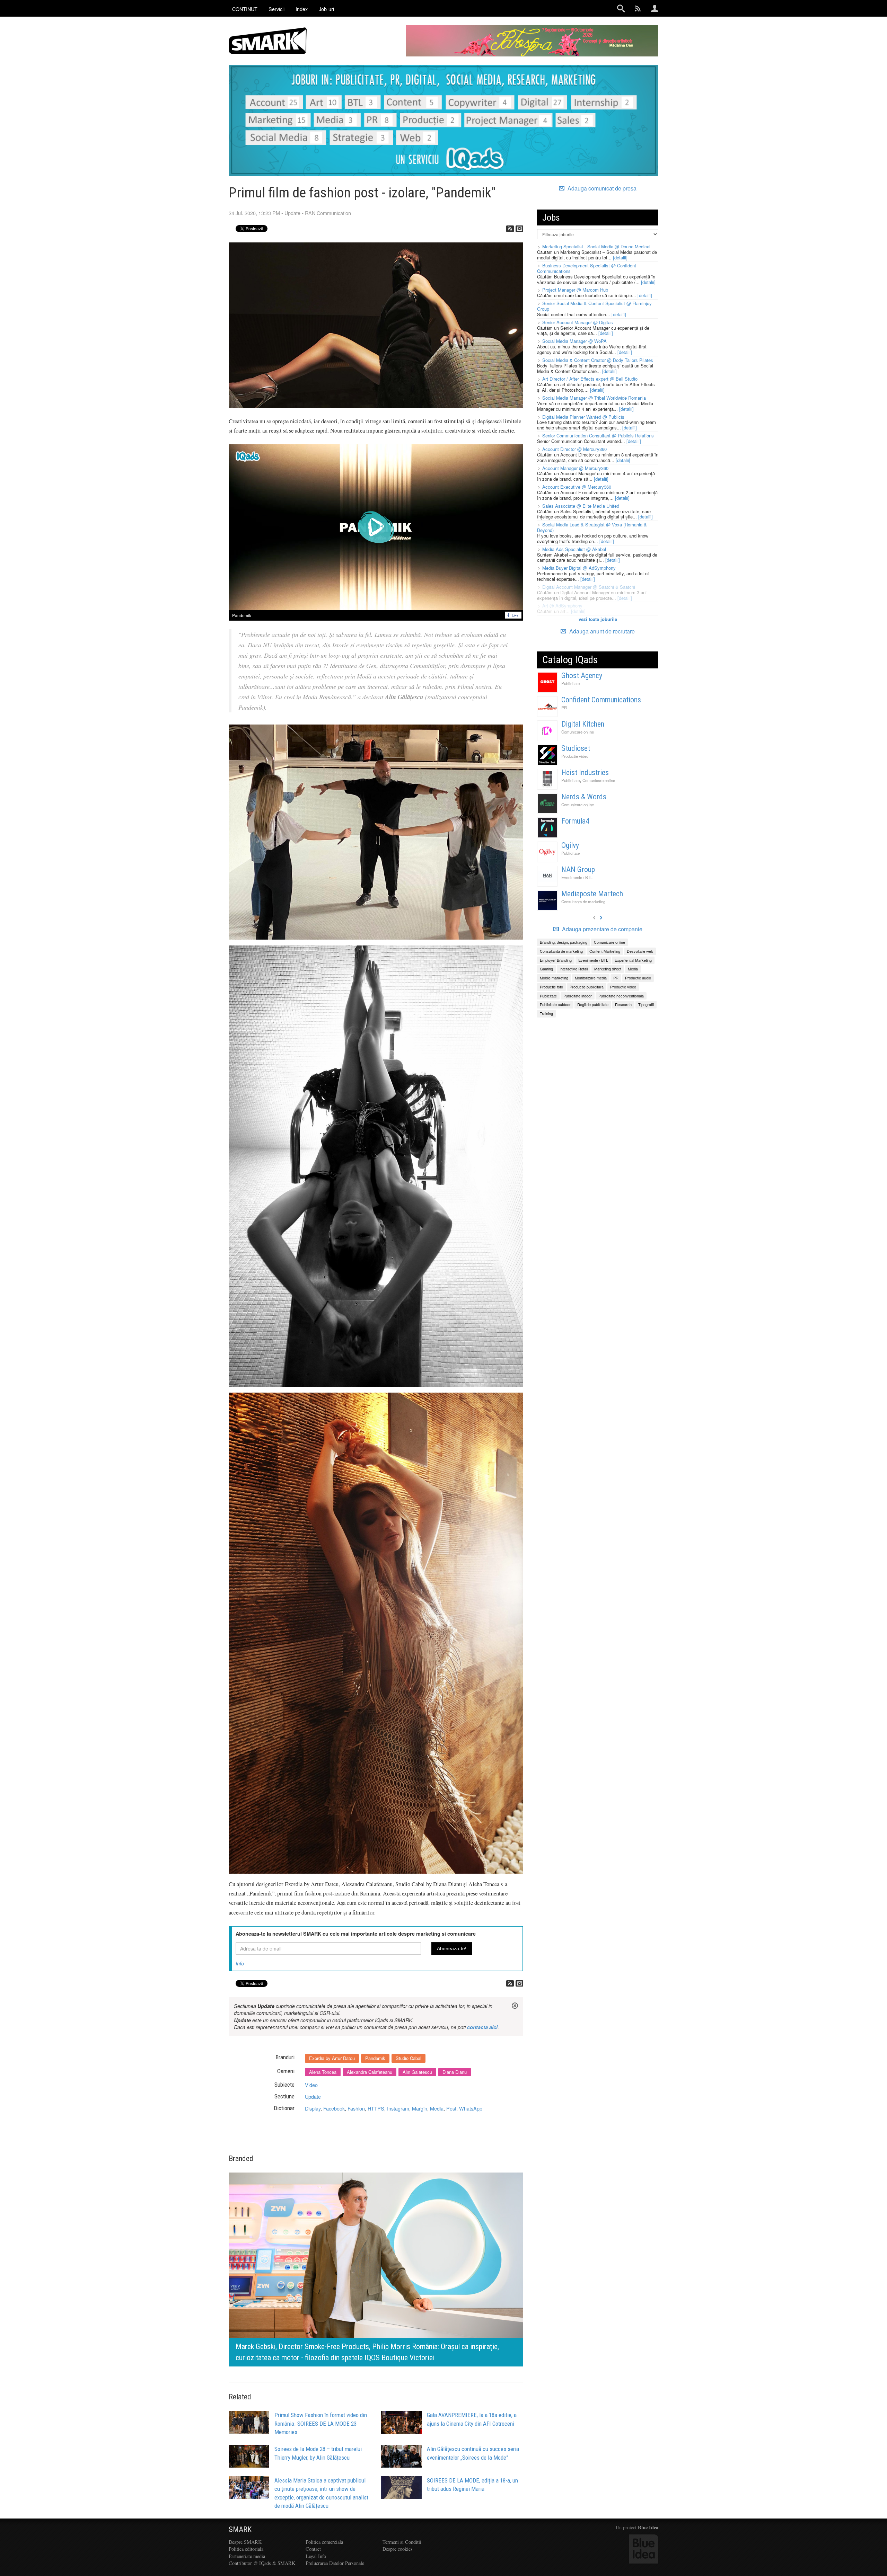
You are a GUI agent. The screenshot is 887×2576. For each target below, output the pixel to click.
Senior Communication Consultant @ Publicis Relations (598, 436)
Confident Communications (601, 700)
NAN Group (578, 869)
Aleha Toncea (323, 2072)
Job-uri (326, 9)
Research (623, 1004)
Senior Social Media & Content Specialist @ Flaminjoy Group (594, 306)
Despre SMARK (245, 2542)
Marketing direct (608, 969)
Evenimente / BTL (577, 877)
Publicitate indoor (578, 996)
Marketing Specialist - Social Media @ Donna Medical (596, 246)
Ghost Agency (582, 676)
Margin (420, 2108)
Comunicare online (578, 732)
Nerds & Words (584, 797)
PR (564, 708)
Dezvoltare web (640, 951)
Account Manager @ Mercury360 (575, 468)
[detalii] (620, 257)
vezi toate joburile (598, 619)
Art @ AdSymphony (562, 606)
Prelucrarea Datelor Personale (335, 2563)
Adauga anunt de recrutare (601, 631)
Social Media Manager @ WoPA (574, 341)
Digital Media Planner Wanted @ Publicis (583, 417)
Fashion (356, 2108)
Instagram (398, 2108)
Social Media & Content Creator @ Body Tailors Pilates (598, 360)
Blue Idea (648, 2527)
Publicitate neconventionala (621, 996)
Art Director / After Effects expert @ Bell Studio (590, 379)
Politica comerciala (324, 2542)
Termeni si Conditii (402, 2542)
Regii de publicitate (593, 1004)
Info (240, 1963)
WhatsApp (471, 2108)
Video (311, 2085)
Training (546, 1013)
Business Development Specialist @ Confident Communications (587, 268)
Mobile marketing (554, 978)
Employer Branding (556, 960)
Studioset (576, 748)
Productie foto (551, 987)
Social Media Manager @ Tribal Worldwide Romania (594, 398)
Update (292, 213)
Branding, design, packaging (564, 942)
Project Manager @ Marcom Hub (575, 290)
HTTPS (376, 2108)
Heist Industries (585, 772)
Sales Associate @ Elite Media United (581, 506)
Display (313, 2108)
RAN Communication (328, 213)
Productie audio (638, 978)
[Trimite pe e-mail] (519, 229)
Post (451, 2108)
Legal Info (316, 2556)
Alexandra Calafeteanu (370, 2072)
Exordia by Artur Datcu (332, 2058)
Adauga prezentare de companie (601, 929)
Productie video (575, 756)
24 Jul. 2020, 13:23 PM (254, 213)
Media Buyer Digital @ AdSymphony (579, 568)
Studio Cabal (409, 2058)
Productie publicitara (587, 987)
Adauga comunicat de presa (601, 188)
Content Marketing (605, 951)
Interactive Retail (574, 969)
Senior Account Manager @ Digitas (578, 322)
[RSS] (510, 229)
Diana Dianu (455, 2072)
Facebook (334, 2108)
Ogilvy (570, 845)
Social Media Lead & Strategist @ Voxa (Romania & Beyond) (592, 527)
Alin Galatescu (417, 2072)
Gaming (546, 969)
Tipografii (646, 1004)
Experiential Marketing (633, 960)
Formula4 (575, 821)
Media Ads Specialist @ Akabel (574, 549)
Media (437, 2108)
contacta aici (482, 2027)
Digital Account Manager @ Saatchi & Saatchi (589, 587)
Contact (313, 2549)
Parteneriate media (247, 2556)
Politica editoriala (246, 2549)
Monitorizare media (591, 978)
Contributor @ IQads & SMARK (262, 2563)
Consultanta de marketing (583, 901)
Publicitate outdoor (555, 1004)
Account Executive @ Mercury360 (577, 487)
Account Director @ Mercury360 (574, 449)
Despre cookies (398, 2549)
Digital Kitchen (583, 724)
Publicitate (570, 683)
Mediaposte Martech (592, 894)
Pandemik (242, 615)
